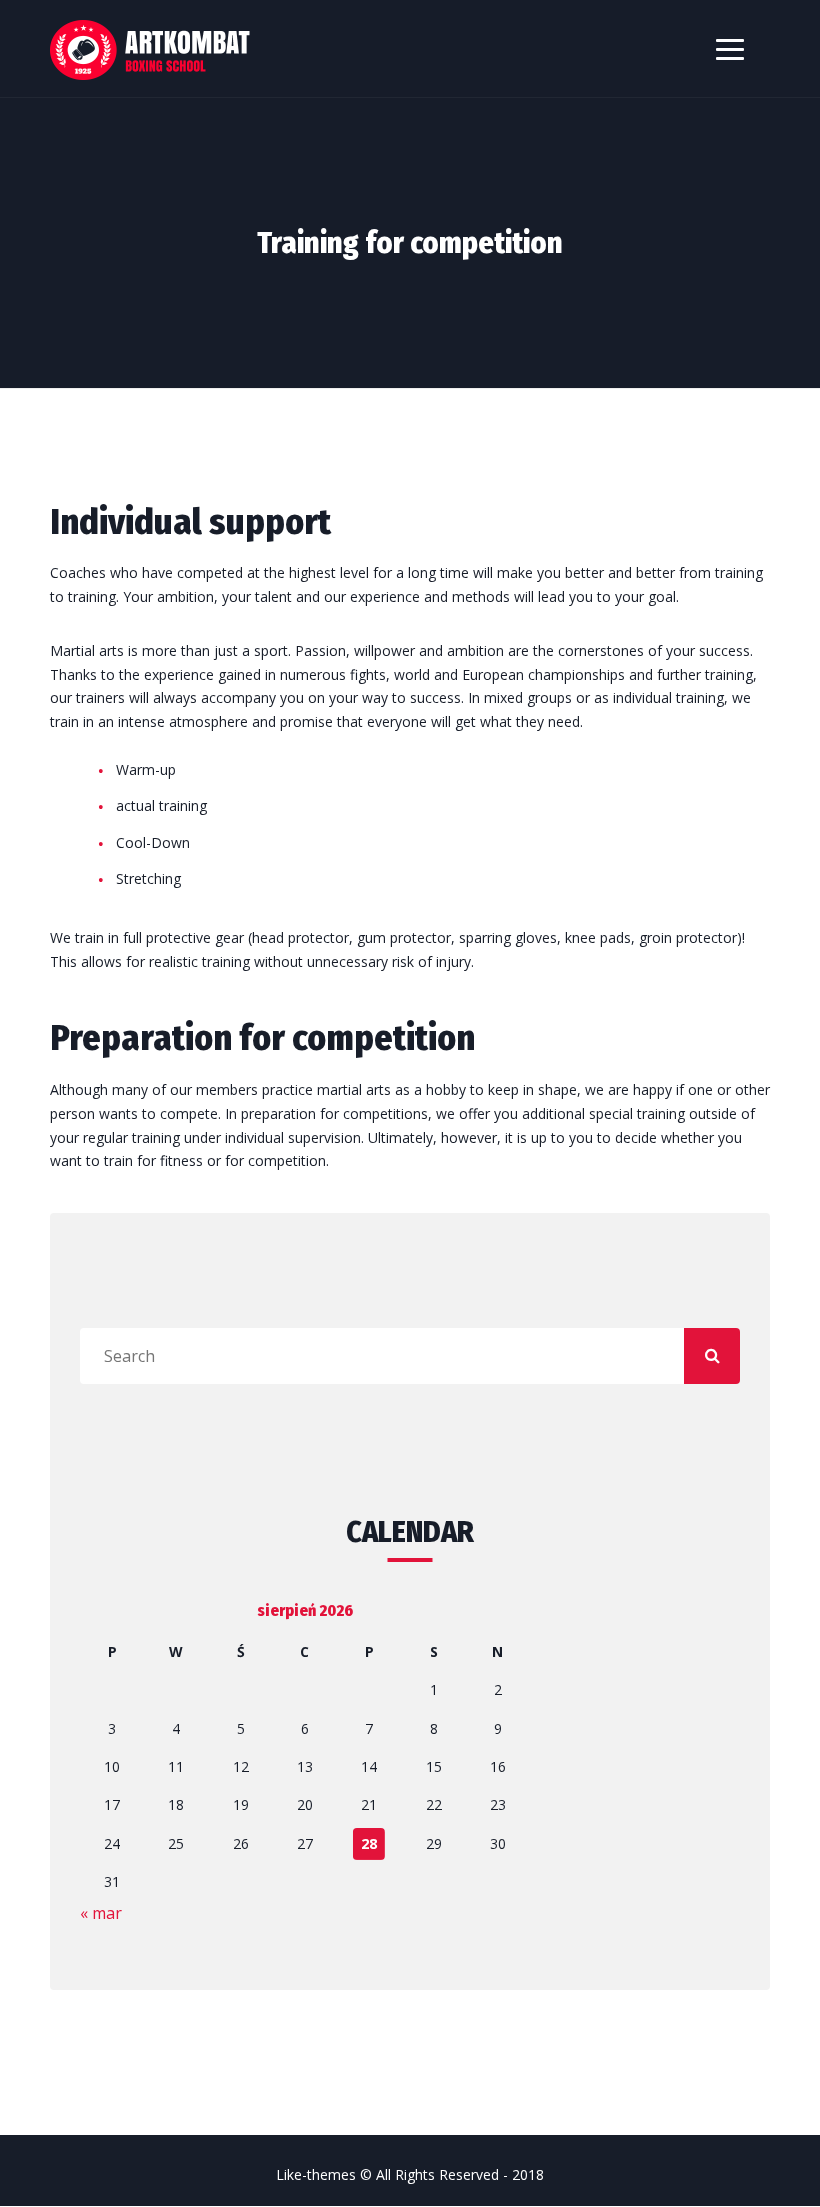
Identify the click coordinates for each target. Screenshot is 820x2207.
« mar (101, 1913)
